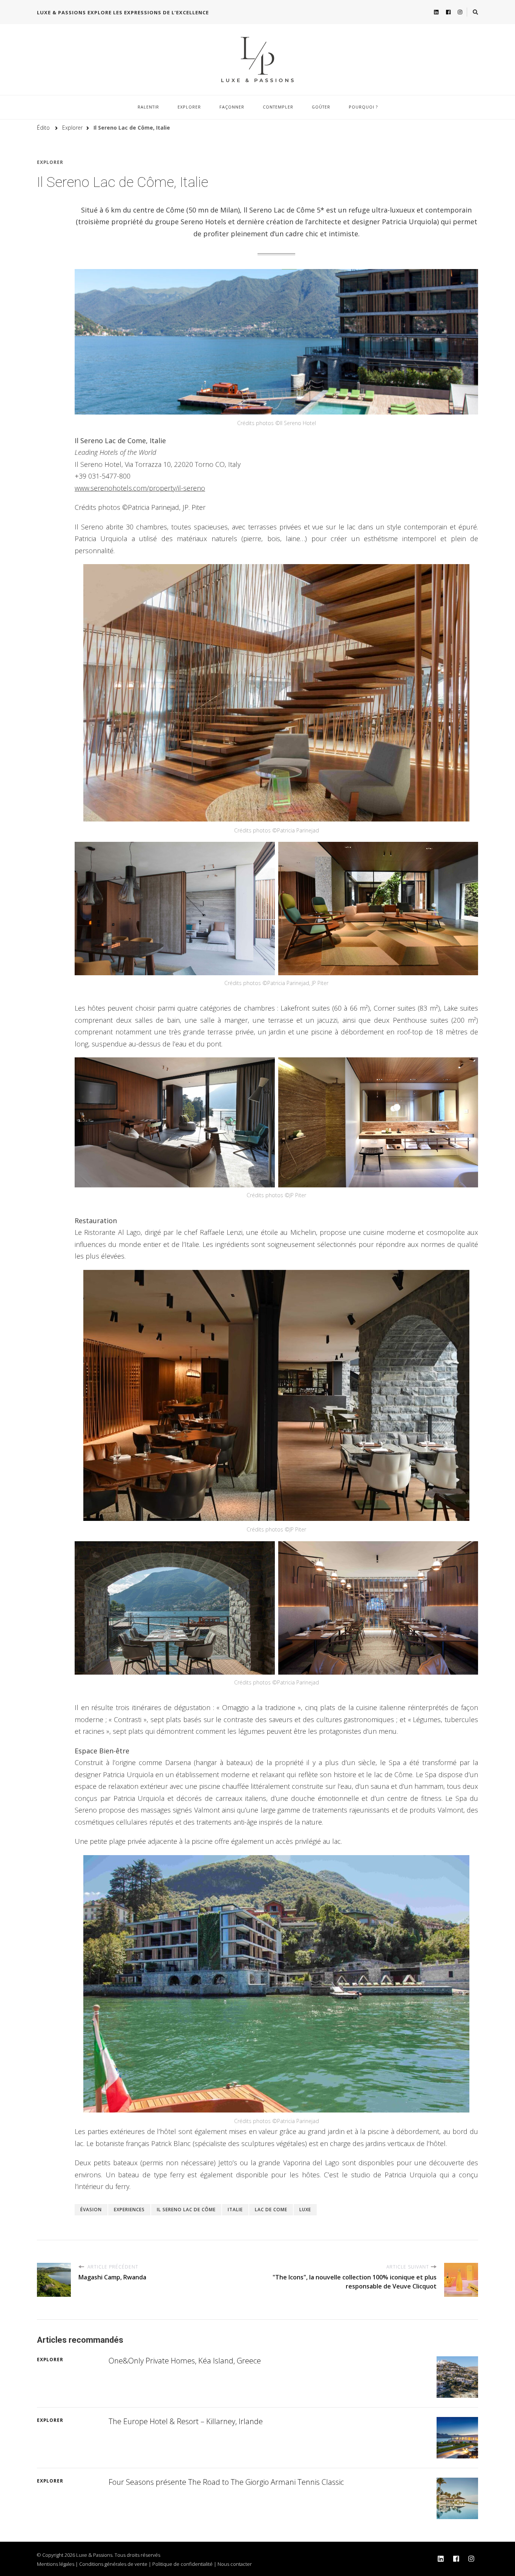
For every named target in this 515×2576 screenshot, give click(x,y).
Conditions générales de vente (113, 2564)
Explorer (189, 107)
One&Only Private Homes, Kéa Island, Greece (185, 2361)
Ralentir (148, 107)
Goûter (321, 107)
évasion (91, 2210)
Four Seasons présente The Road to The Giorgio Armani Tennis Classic (226, 2482)
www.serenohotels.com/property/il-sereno (140, 488)
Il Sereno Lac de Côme (186, 2210)
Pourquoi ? (363, 107)
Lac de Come (271, 2210)
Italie (235, 2210)
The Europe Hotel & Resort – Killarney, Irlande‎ (186, 2421)
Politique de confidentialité (182, 2564)
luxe (305, 2210)
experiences (129, 2210)
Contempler (278, 107)
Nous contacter (235, 2564)
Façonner (232, 107)
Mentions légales (56, 2564)
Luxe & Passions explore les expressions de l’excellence (123, 12)
